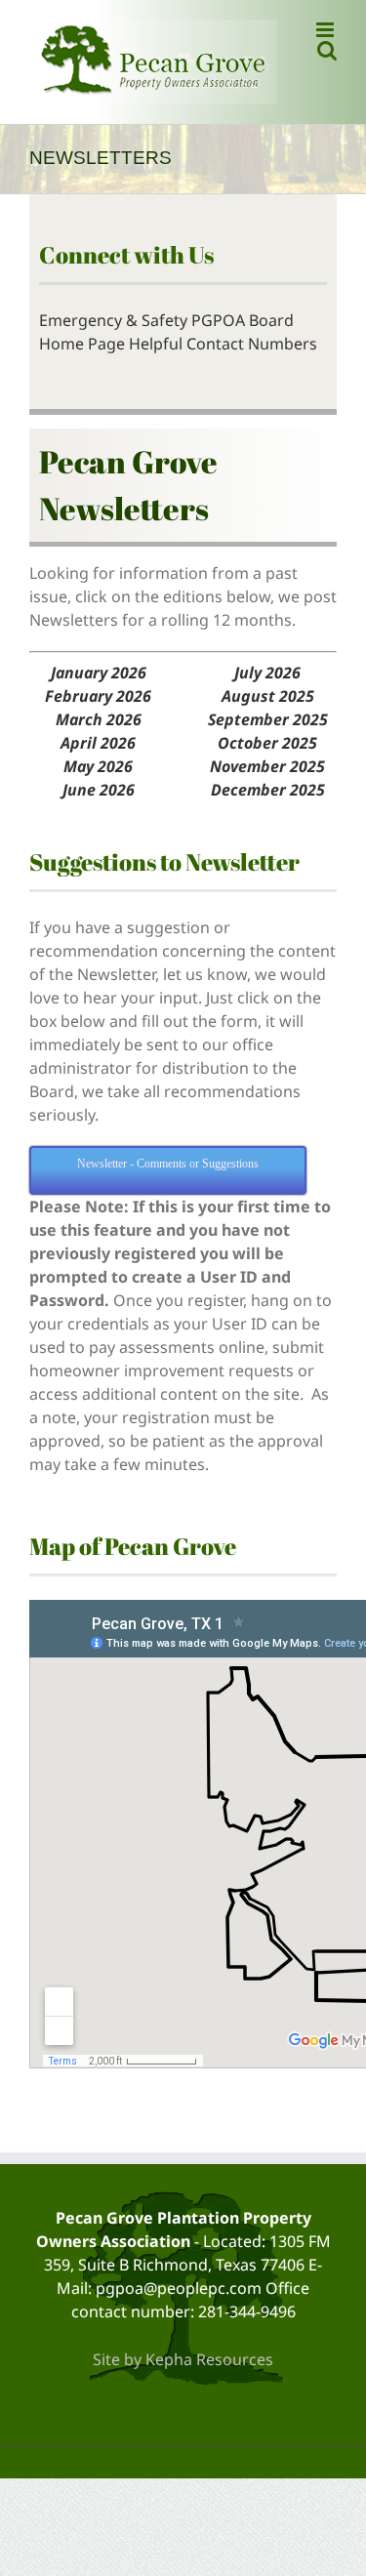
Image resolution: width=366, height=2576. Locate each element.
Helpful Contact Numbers (223, 344)
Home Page (82, 344)
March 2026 (99, 719)
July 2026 (267, 673)
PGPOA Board (243, 320)
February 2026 (98, 696)
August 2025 (268, 696)
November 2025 (267, 766)
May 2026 (98, 766)
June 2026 (99, 790)
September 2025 (268, 719)
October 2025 (267, 743)
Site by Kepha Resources (183, 2359)
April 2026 (98, 743)
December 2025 (268, 790)
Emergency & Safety (113, 320)
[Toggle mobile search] (327, 50)
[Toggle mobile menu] (326, 30)
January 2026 (99, 673)
